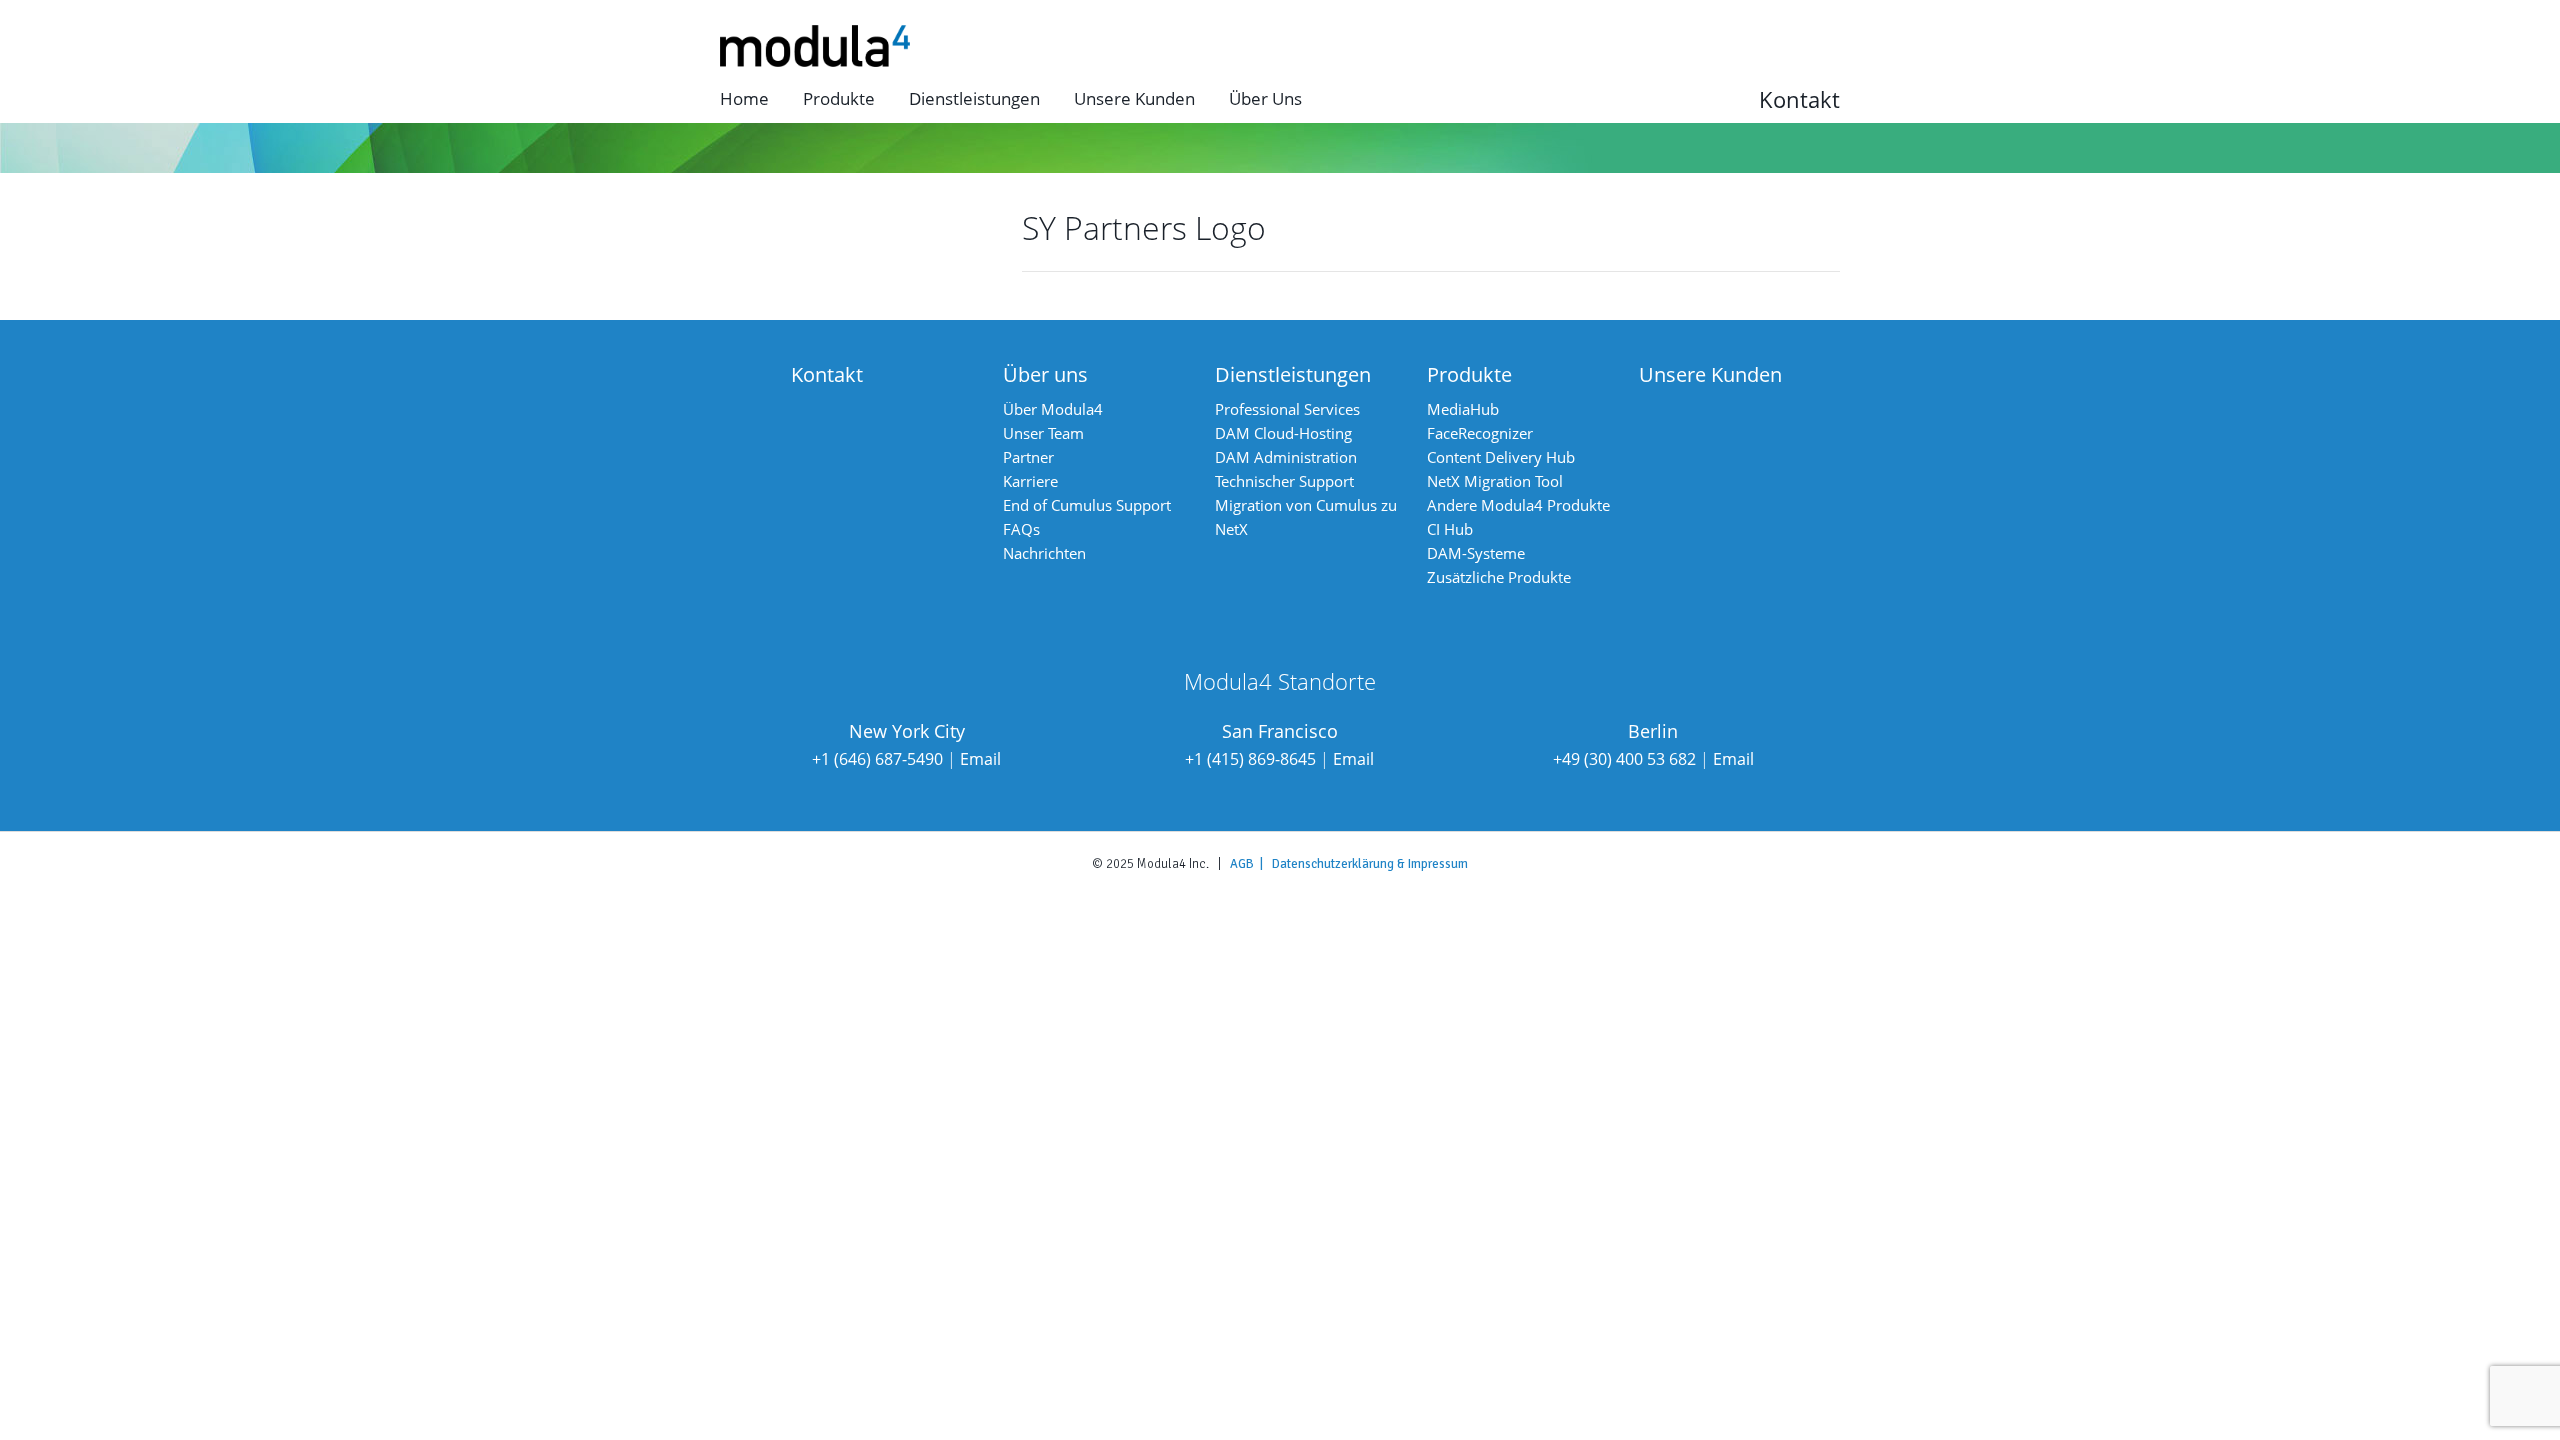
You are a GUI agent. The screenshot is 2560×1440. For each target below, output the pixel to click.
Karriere (1030, 481)
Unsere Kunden (1134, 98)
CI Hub (1450, 529)
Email (980, 759)
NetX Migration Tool (1495, 481)
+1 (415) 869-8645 (1250, 759)
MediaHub (1463, 409)
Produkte (839, 98)
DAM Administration (1286, 457)
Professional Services (1287, 409)
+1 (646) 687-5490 (877, 759)
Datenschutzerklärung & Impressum (1370, 864)
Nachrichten (1044, 553)
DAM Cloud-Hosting (1283, 433)
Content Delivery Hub (1501, 457)
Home (744, 98)
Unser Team (1043, 433)
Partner (1028, 457)
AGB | (1251, 864)
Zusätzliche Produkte (1499, 577)
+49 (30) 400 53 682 (1624, 759)
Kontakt (1799, 99)
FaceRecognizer (1480, 433)
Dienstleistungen (974, 98)
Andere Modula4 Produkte (1518, 505)
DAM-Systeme (1476, 553)
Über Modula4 (1053, 409)
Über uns (1265, 98)
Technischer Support (1284, 481)
